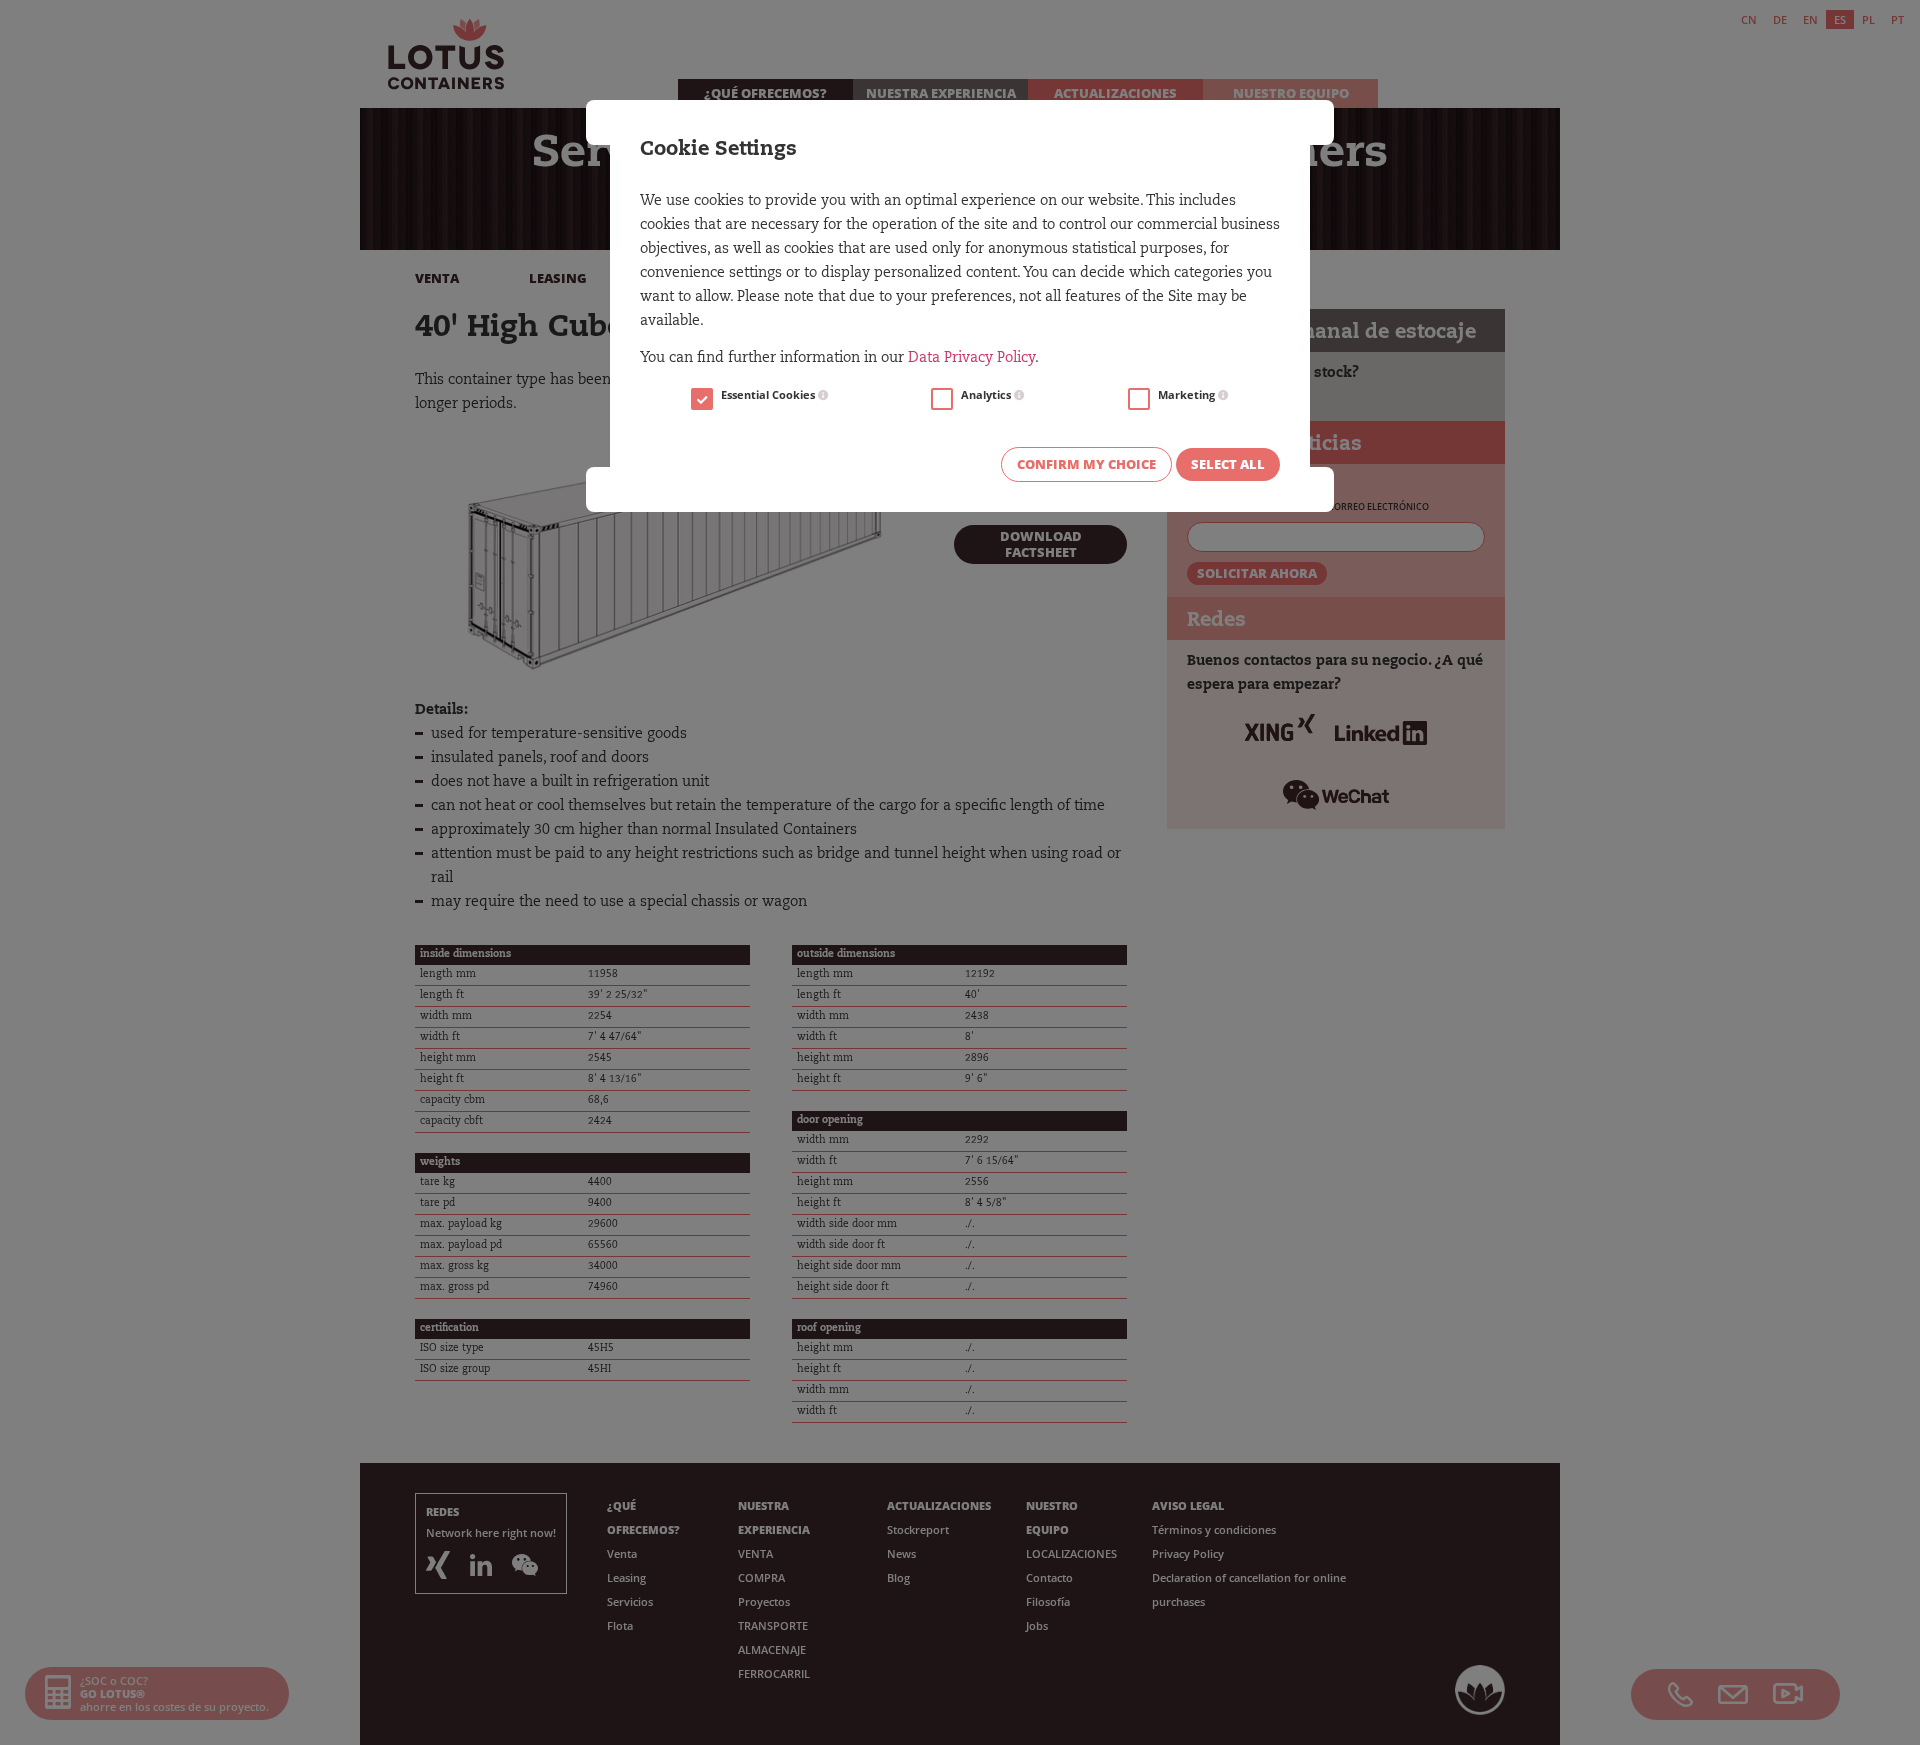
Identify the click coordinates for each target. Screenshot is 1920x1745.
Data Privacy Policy (971, 359)
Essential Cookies (769, 395)
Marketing (1188, 395)
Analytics (987, 395)
